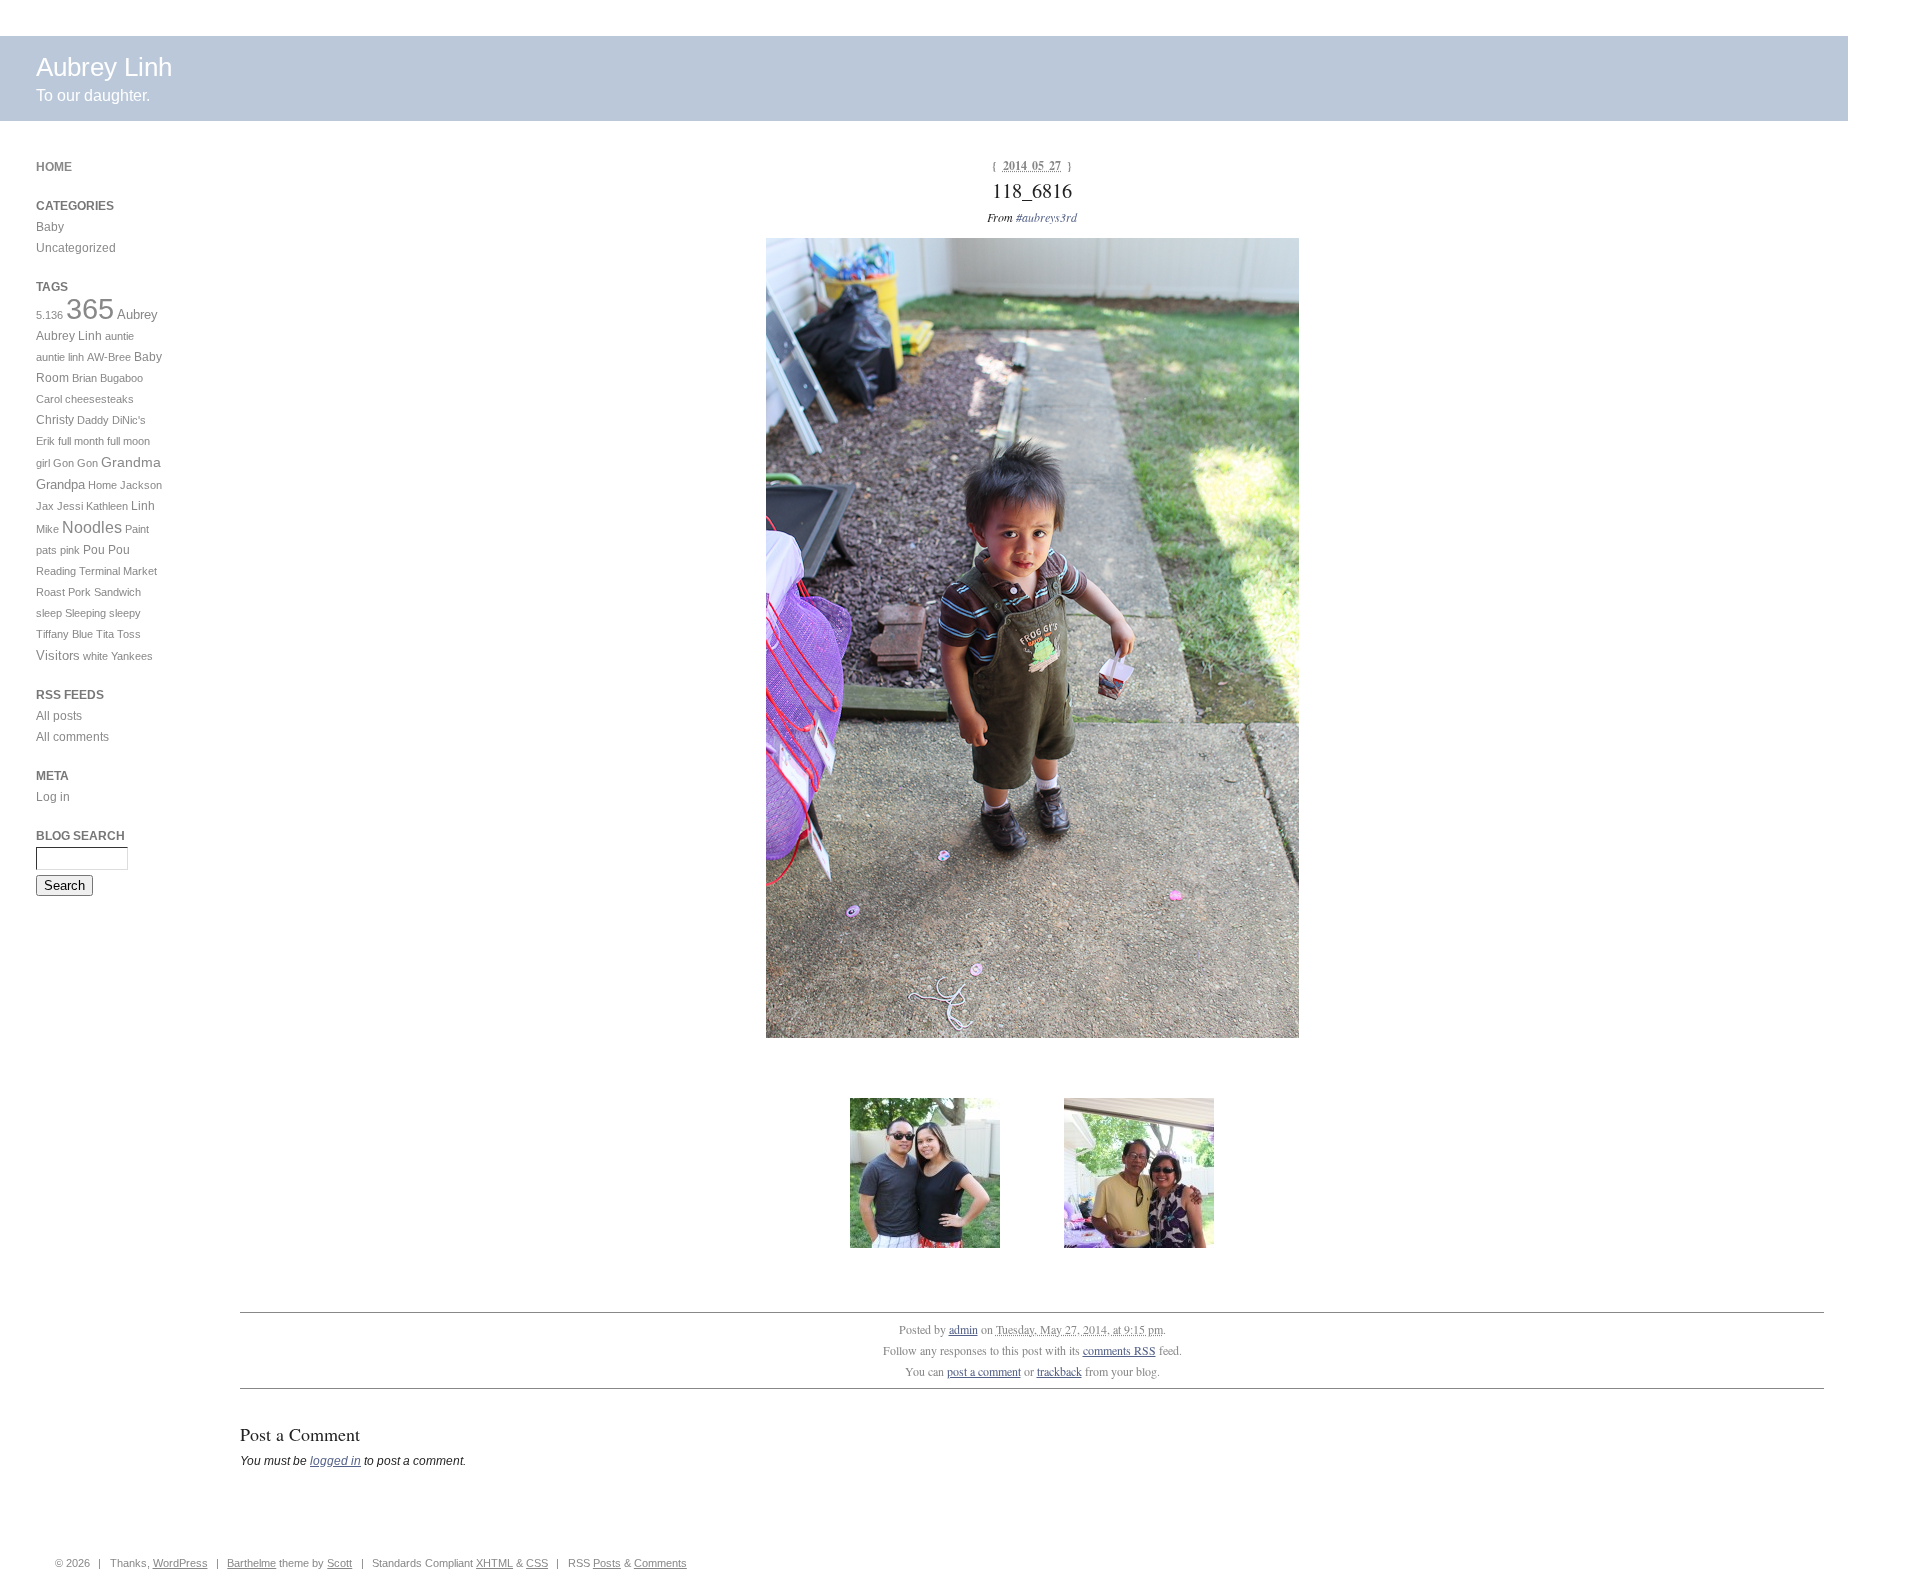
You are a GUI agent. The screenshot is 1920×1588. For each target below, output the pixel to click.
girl (43, 463)
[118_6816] (1032, 1034)
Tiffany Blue (64, 634)
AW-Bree (109, 357)
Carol (49, 399)
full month (81, 441)
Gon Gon (75, 463)
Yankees (132, 656)
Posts (607, 1563)
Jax (45, 506)
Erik (45, 441)
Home (54, 167)
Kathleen (107, 506)
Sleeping (85, 613)
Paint (137, 529)
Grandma (131, 462)
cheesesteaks (99, 399)
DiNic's (129, 420)
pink (70, 550)
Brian (84, 378)
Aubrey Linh (104, 67)
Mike (47, 529)
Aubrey (137, 314)
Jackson (141, 485)
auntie (119, 336)
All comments (72, 737)
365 (90, 308)
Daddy (93, 420)
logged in (335, 1461)
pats (46, 550)
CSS (537, 1563)
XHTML (494, 1563)
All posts (59, 716)
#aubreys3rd (1046, 217)
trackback (1059, 1371)
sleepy (125, 613)
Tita (105, 634)
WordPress (180, 1563)
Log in (53, 797)
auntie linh (60, 357)
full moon (128, 441)
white (95, 656)
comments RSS (1119, 1350)
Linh (143, 506)
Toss (129, 634)
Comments (660, 1563)
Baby (50, 227)
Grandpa (60, 484)
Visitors (58, 655)
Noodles (92, 527)
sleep (49, 613)
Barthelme (251, 1563)
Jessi (70, 506)
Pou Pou (106, 550)
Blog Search (80, 836)
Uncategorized (76, 248)
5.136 (49, 315)
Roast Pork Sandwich (88, 592)
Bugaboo (121, 378)
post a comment (984, 1371)
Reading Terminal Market (96, 571)
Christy (55, 420)
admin (963, 1329)
